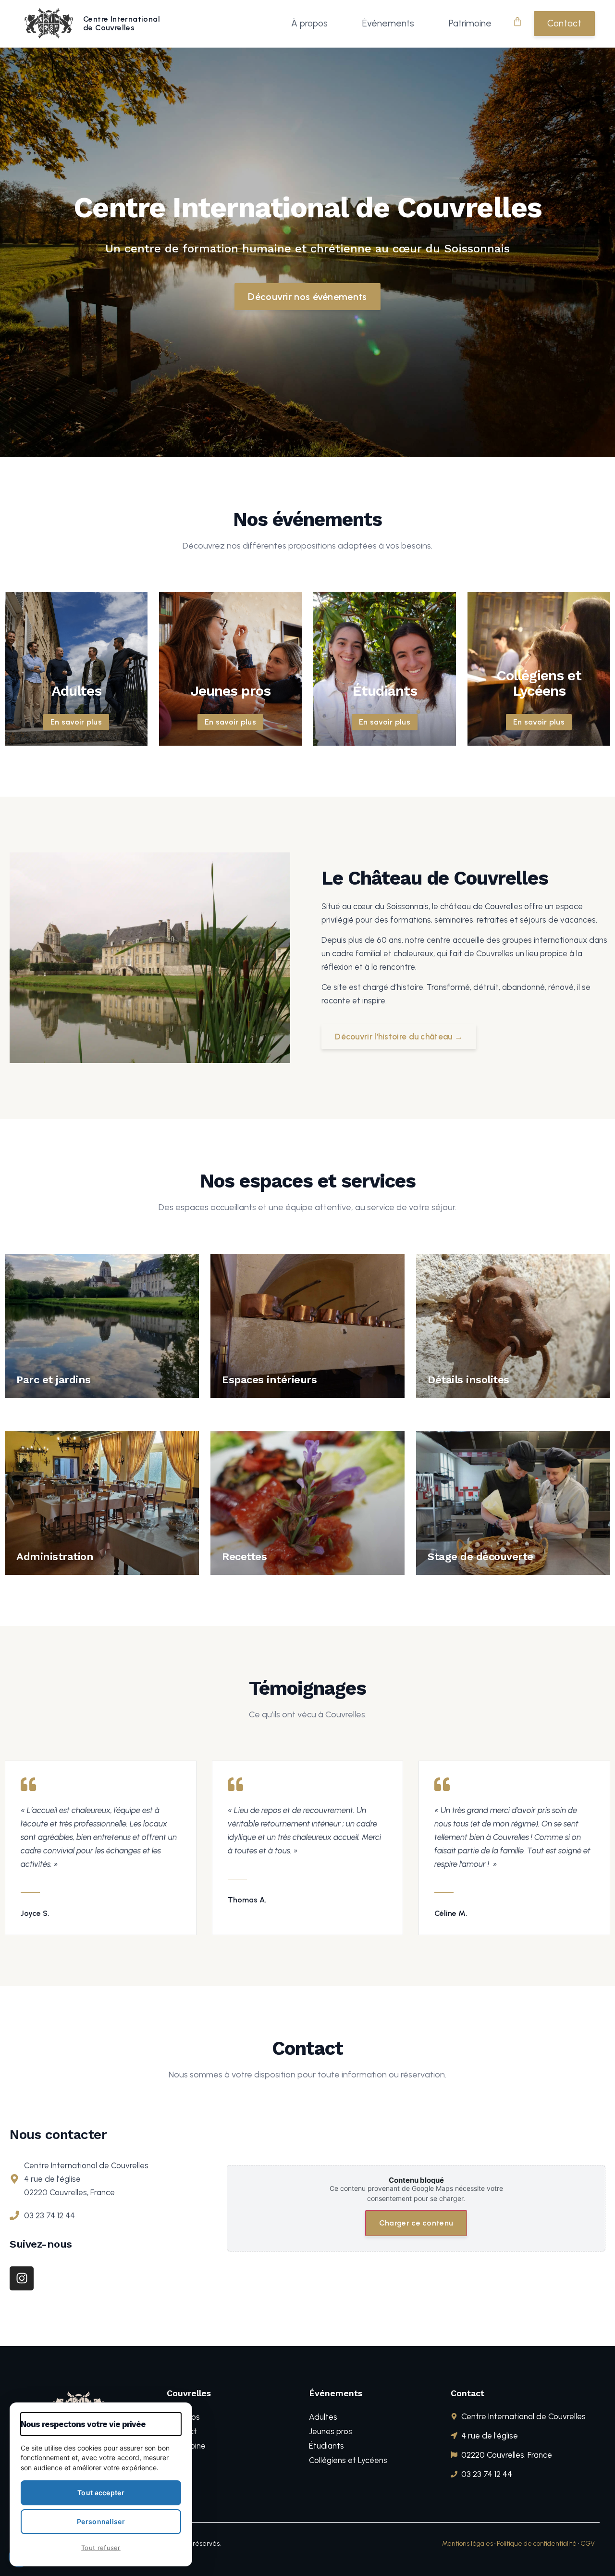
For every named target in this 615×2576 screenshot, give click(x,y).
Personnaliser (101, 2521)
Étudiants (326, 2446)
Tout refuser (101, 2548)
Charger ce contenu (416, 2223)
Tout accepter (101, 2493)
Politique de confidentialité (537, 2544)
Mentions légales (467, 2544)
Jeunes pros (331, 2431)
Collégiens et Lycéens (348, 2460)
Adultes (323, 2417)
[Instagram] (22, 2278)
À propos (309, 23)
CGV (588, 2544)
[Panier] (517, 22)
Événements (388, 23)
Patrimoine (470, 23)
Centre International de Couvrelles (122, 23)
